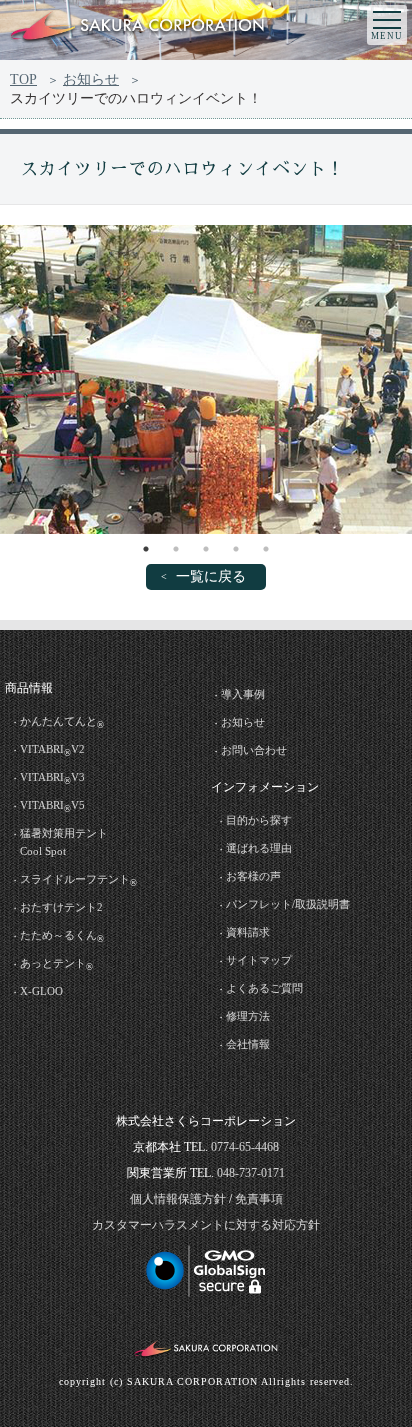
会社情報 (248, 1044)
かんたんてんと (62, 722)
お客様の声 (253, 876)
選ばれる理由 (259, 848)
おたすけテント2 (61, 907)
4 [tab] (236, 549)
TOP (23, 79)
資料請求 (248, 932)
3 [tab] (206, 549)
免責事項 (259, 1199)
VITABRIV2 (52, 750)
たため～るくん (62, 936)
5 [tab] (266, 549)
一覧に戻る (211, 576)
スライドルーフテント (78, 880)
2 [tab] (176, 549)
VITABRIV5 (52, 806)
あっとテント (56, 964)
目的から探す (259, 820)
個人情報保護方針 (178, 1199)
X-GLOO (41, 991)
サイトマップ (259, 960)
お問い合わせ (254, 750)
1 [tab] (146, 549)
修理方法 (248, 1016)
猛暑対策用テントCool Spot (64, 842)
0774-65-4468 (245, 1147)
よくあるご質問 (264, 988)
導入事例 (243, 694)
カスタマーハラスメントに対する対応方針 (206, 1225)
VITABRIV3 (52, 778)
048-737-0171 (251, 1173)
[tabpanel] (206, 379)
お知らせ (91, 79)
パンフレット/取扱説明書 (288, 904)
